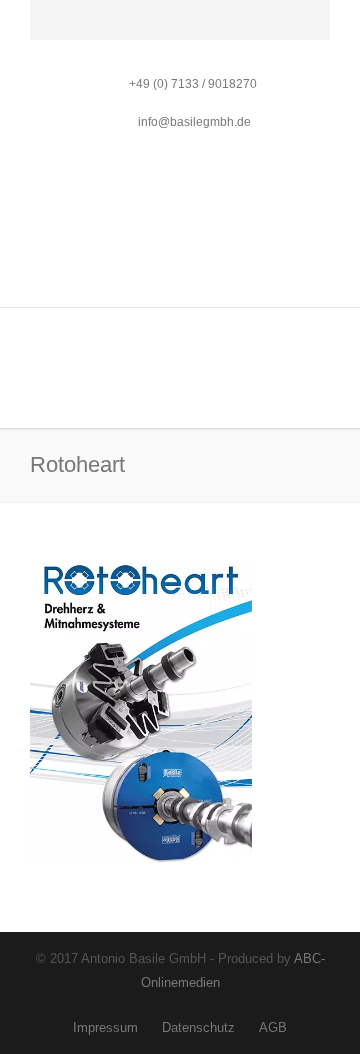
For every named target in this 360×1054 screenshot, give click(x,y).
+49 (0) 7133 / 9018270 (193, 84)
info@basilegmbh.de (193, 122)
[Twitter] (94, 29)
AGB (273, 1027)
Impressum (105, 1027)
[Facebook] (50, 29)
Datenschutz (198, 1027)
